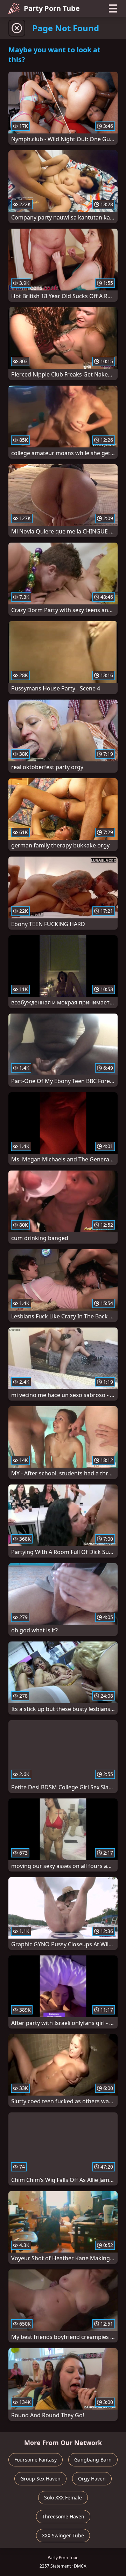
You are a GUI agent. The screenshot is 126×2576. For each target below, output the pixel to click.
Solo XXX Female (63, 2498)
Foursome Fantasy (36, 2460)
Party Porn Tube (52, 8)
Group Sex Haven (40, 2479)
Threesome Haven (63, 2516)
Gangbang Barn (93, 2460)
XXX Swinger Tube (63, 2535)
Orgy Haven (92, 2479)
